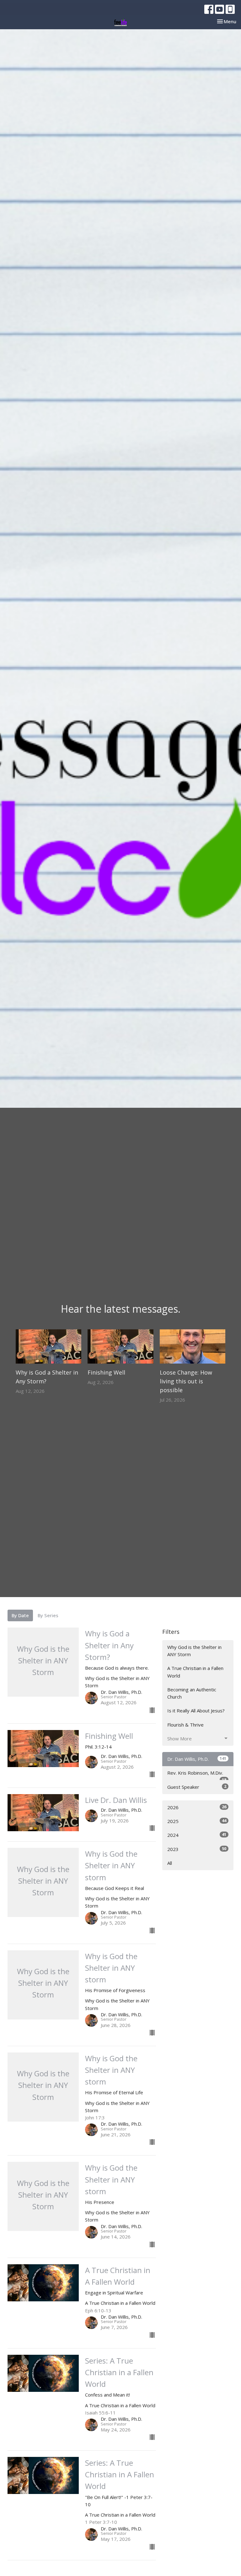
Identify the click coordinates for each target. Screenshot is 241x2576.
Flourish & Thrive (185, 1725)
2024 (197, 1835)
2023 (197, 1849)
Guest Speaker (197, 1787)
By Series (48, 1615)
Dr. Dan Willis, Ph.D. (197, 1759)
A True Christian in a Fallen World (195, 1672)
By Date (20, 1615)
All (170, 1863)
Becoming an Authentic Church (192, 1693)
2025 (197, 1821)
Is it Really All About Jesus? (196, 1711)
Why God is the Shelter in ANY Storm (194, 1651)
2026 (197, 1807)
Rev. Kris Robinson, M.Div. (197, 1775)
